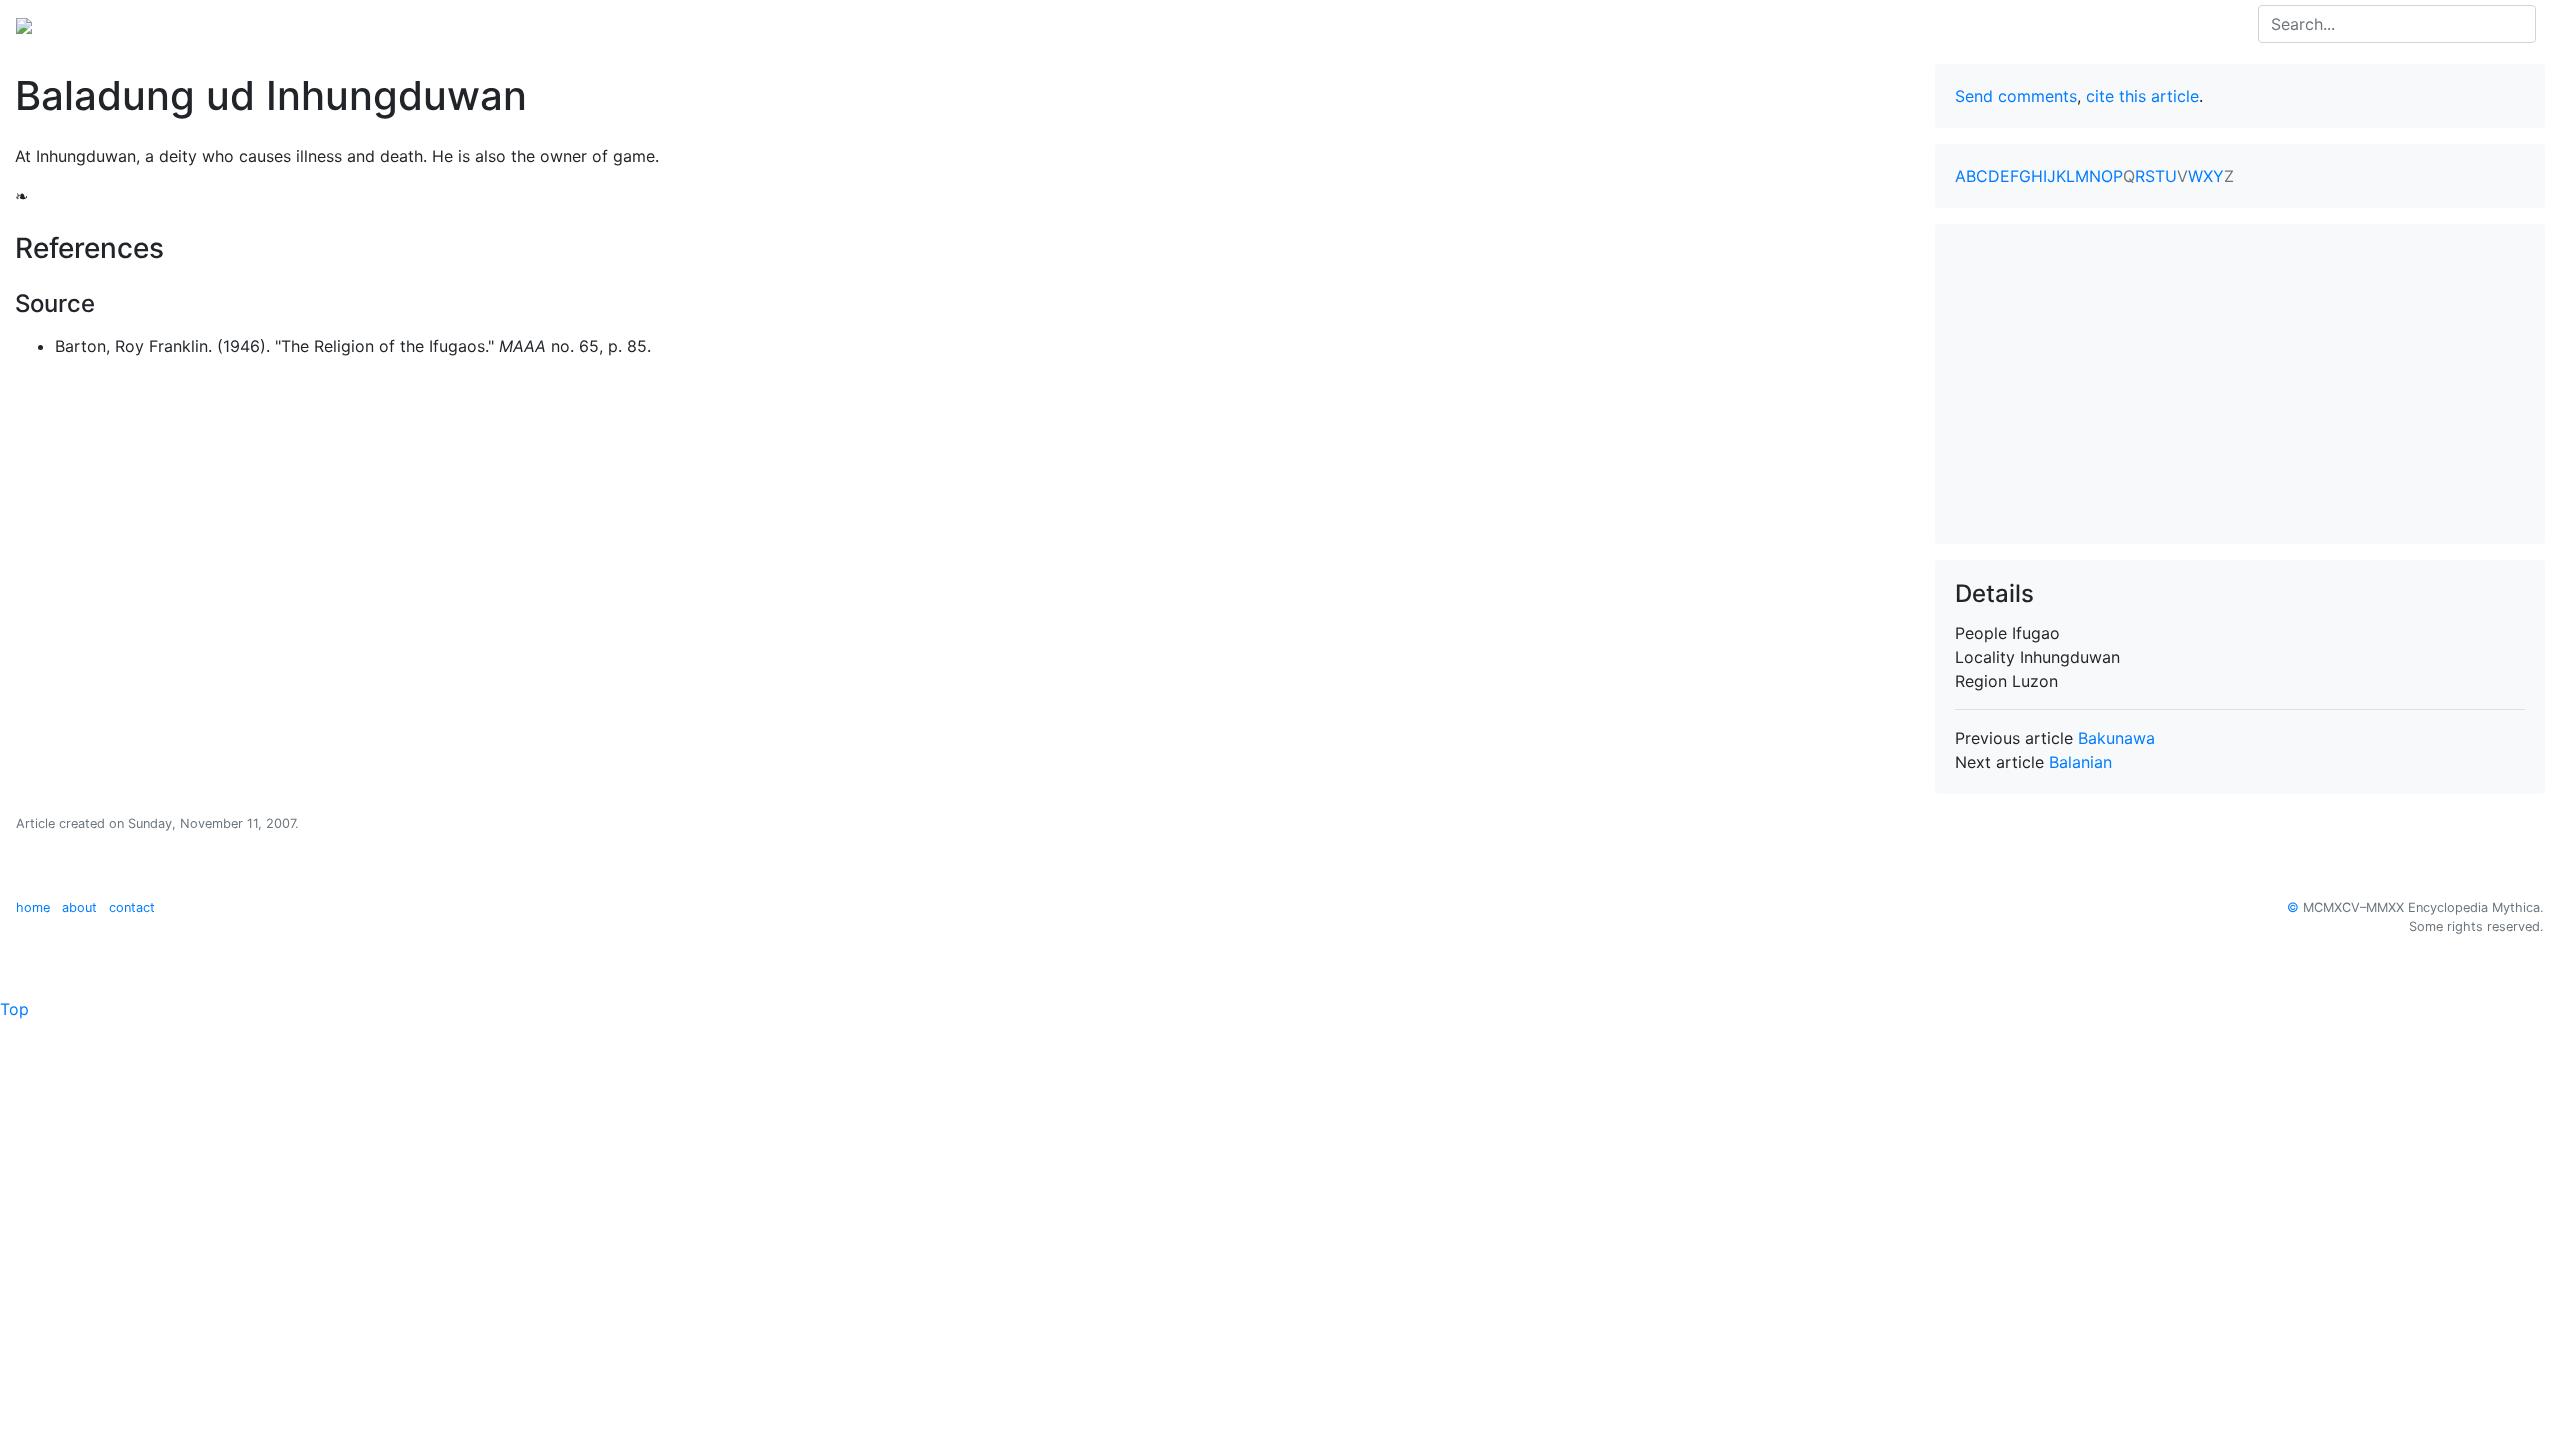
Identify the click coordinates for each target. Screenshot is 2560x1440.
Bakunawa (2116, 738)
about (79, 907)
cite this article (2142, 96)
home (33, 907)
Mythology (96, 24)
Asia (169, 24)
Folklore (406, 24)
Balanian (2080, 762)
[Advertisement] (2240, 384)
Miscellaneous (505, 24)
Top (14, 1009)
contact (132, 907)
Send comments (2016, 96)
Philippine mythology (280, 24)
